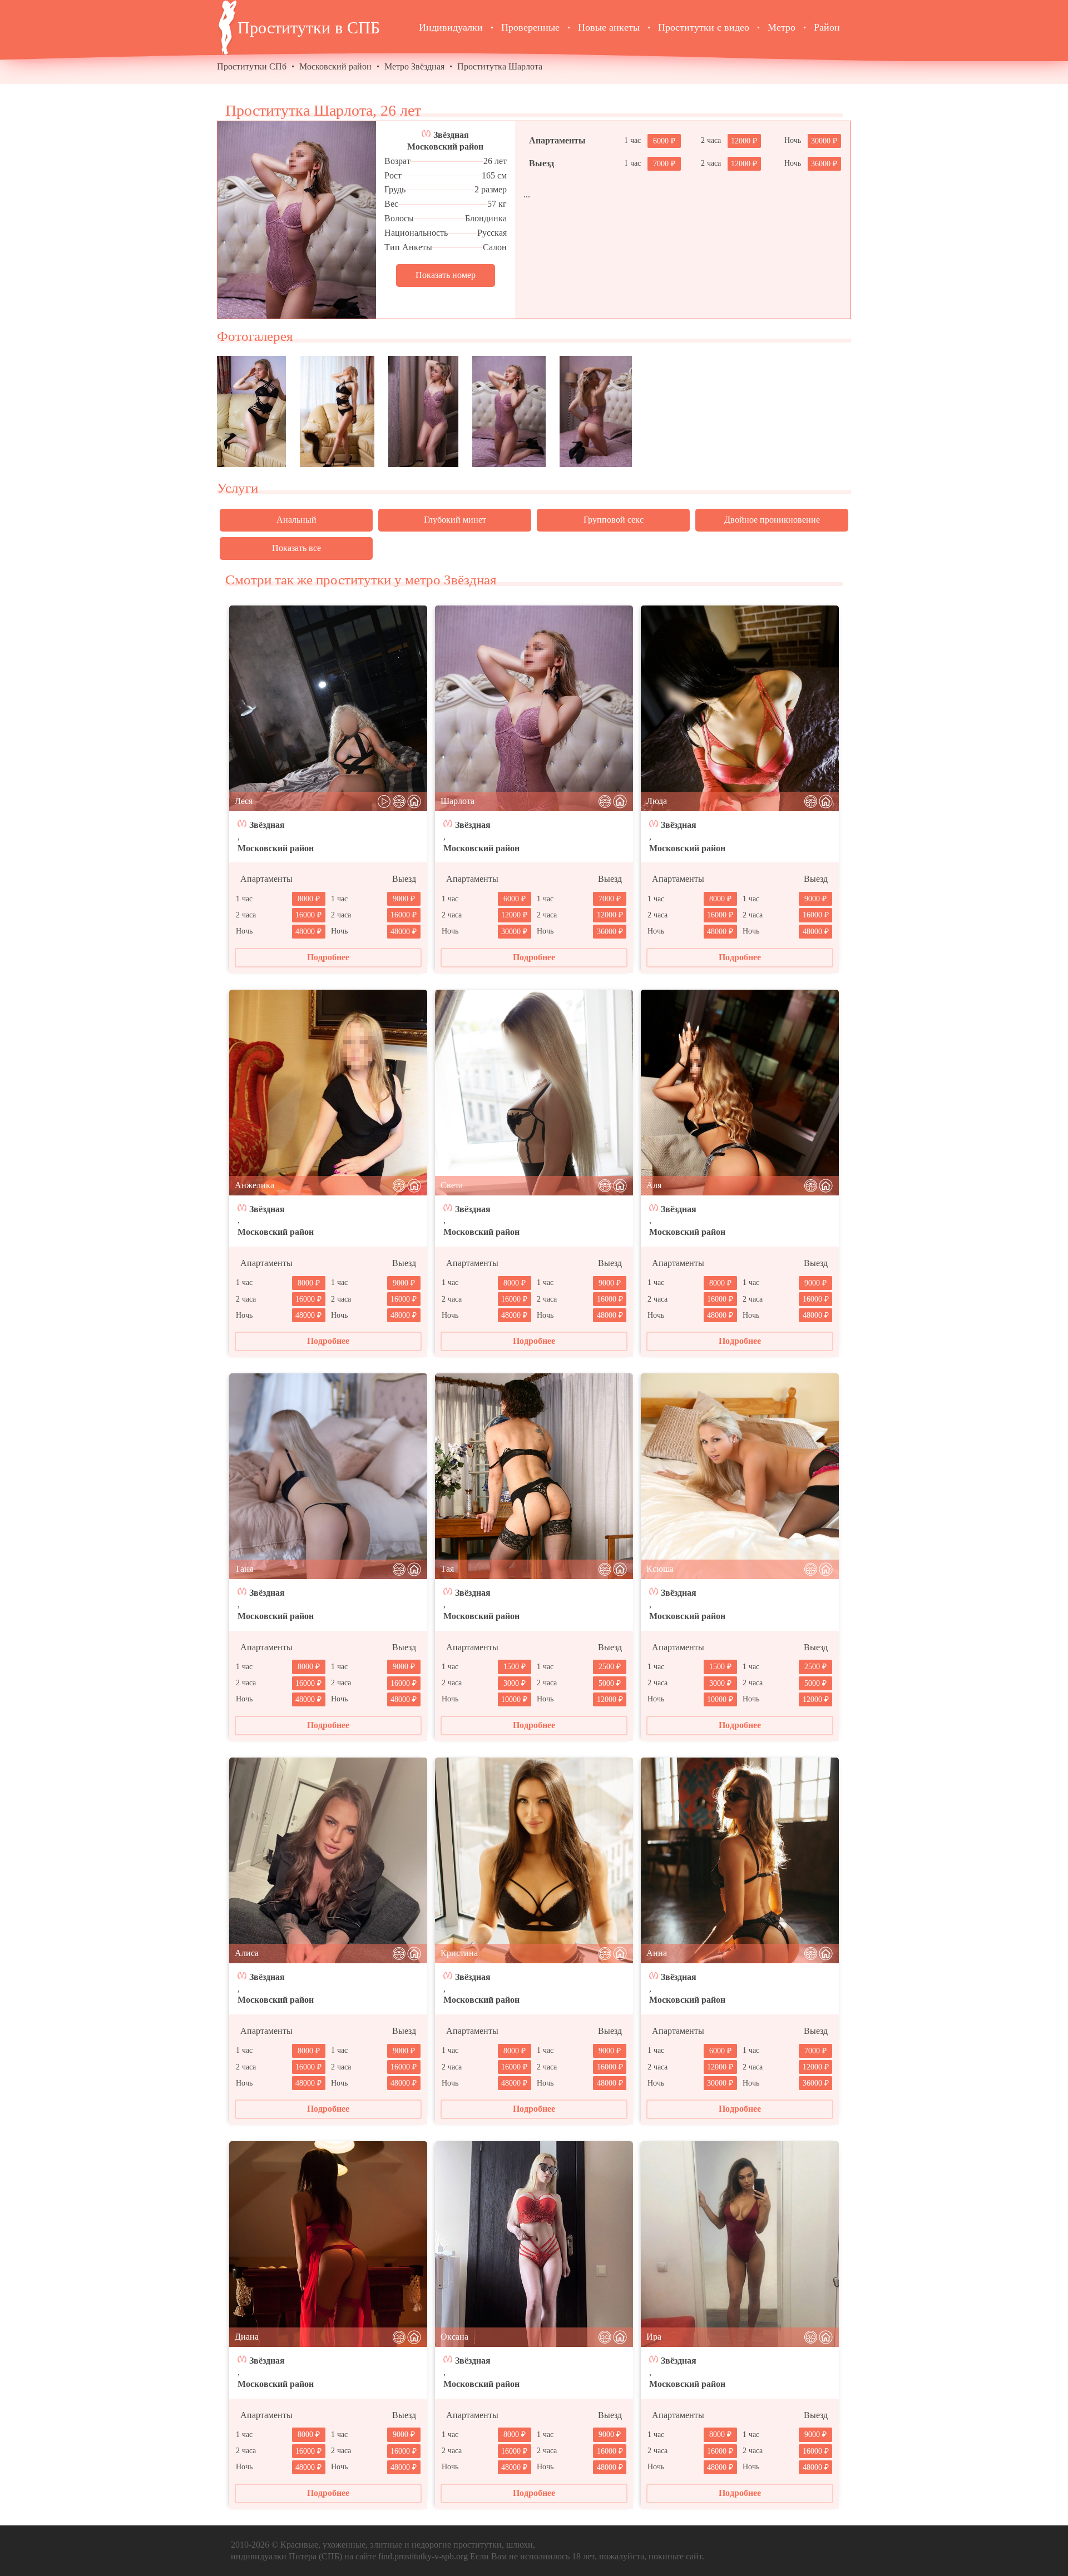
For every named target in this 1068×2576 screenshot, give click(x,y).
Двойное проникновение (772, 520)
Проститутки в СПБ (309, 28)
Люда (657, 801)
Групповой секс (614, 520)
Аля (654, 1185)
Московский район (335, 66)
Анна (657, 1953)
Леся (244, 801)
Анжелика (254, 1185)
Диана (247, 2337)
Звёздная (451, 135)
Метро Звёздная (414, 66)
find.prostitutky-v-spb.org (423, 2556)
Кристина (459, 1953)
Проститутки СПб (252, 66)
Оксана (454, 2337)
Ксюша (660, 1569)
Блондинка (486, 218)
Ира (654, 2337)
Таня (244, 1569)
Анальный (296, 520)
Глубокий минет (455, 520)
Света (452, 1185)
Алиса (247, 1953)
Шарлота (458, 801)
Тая (447, 1569)
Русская (492, 233)
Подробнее (328, 957)
